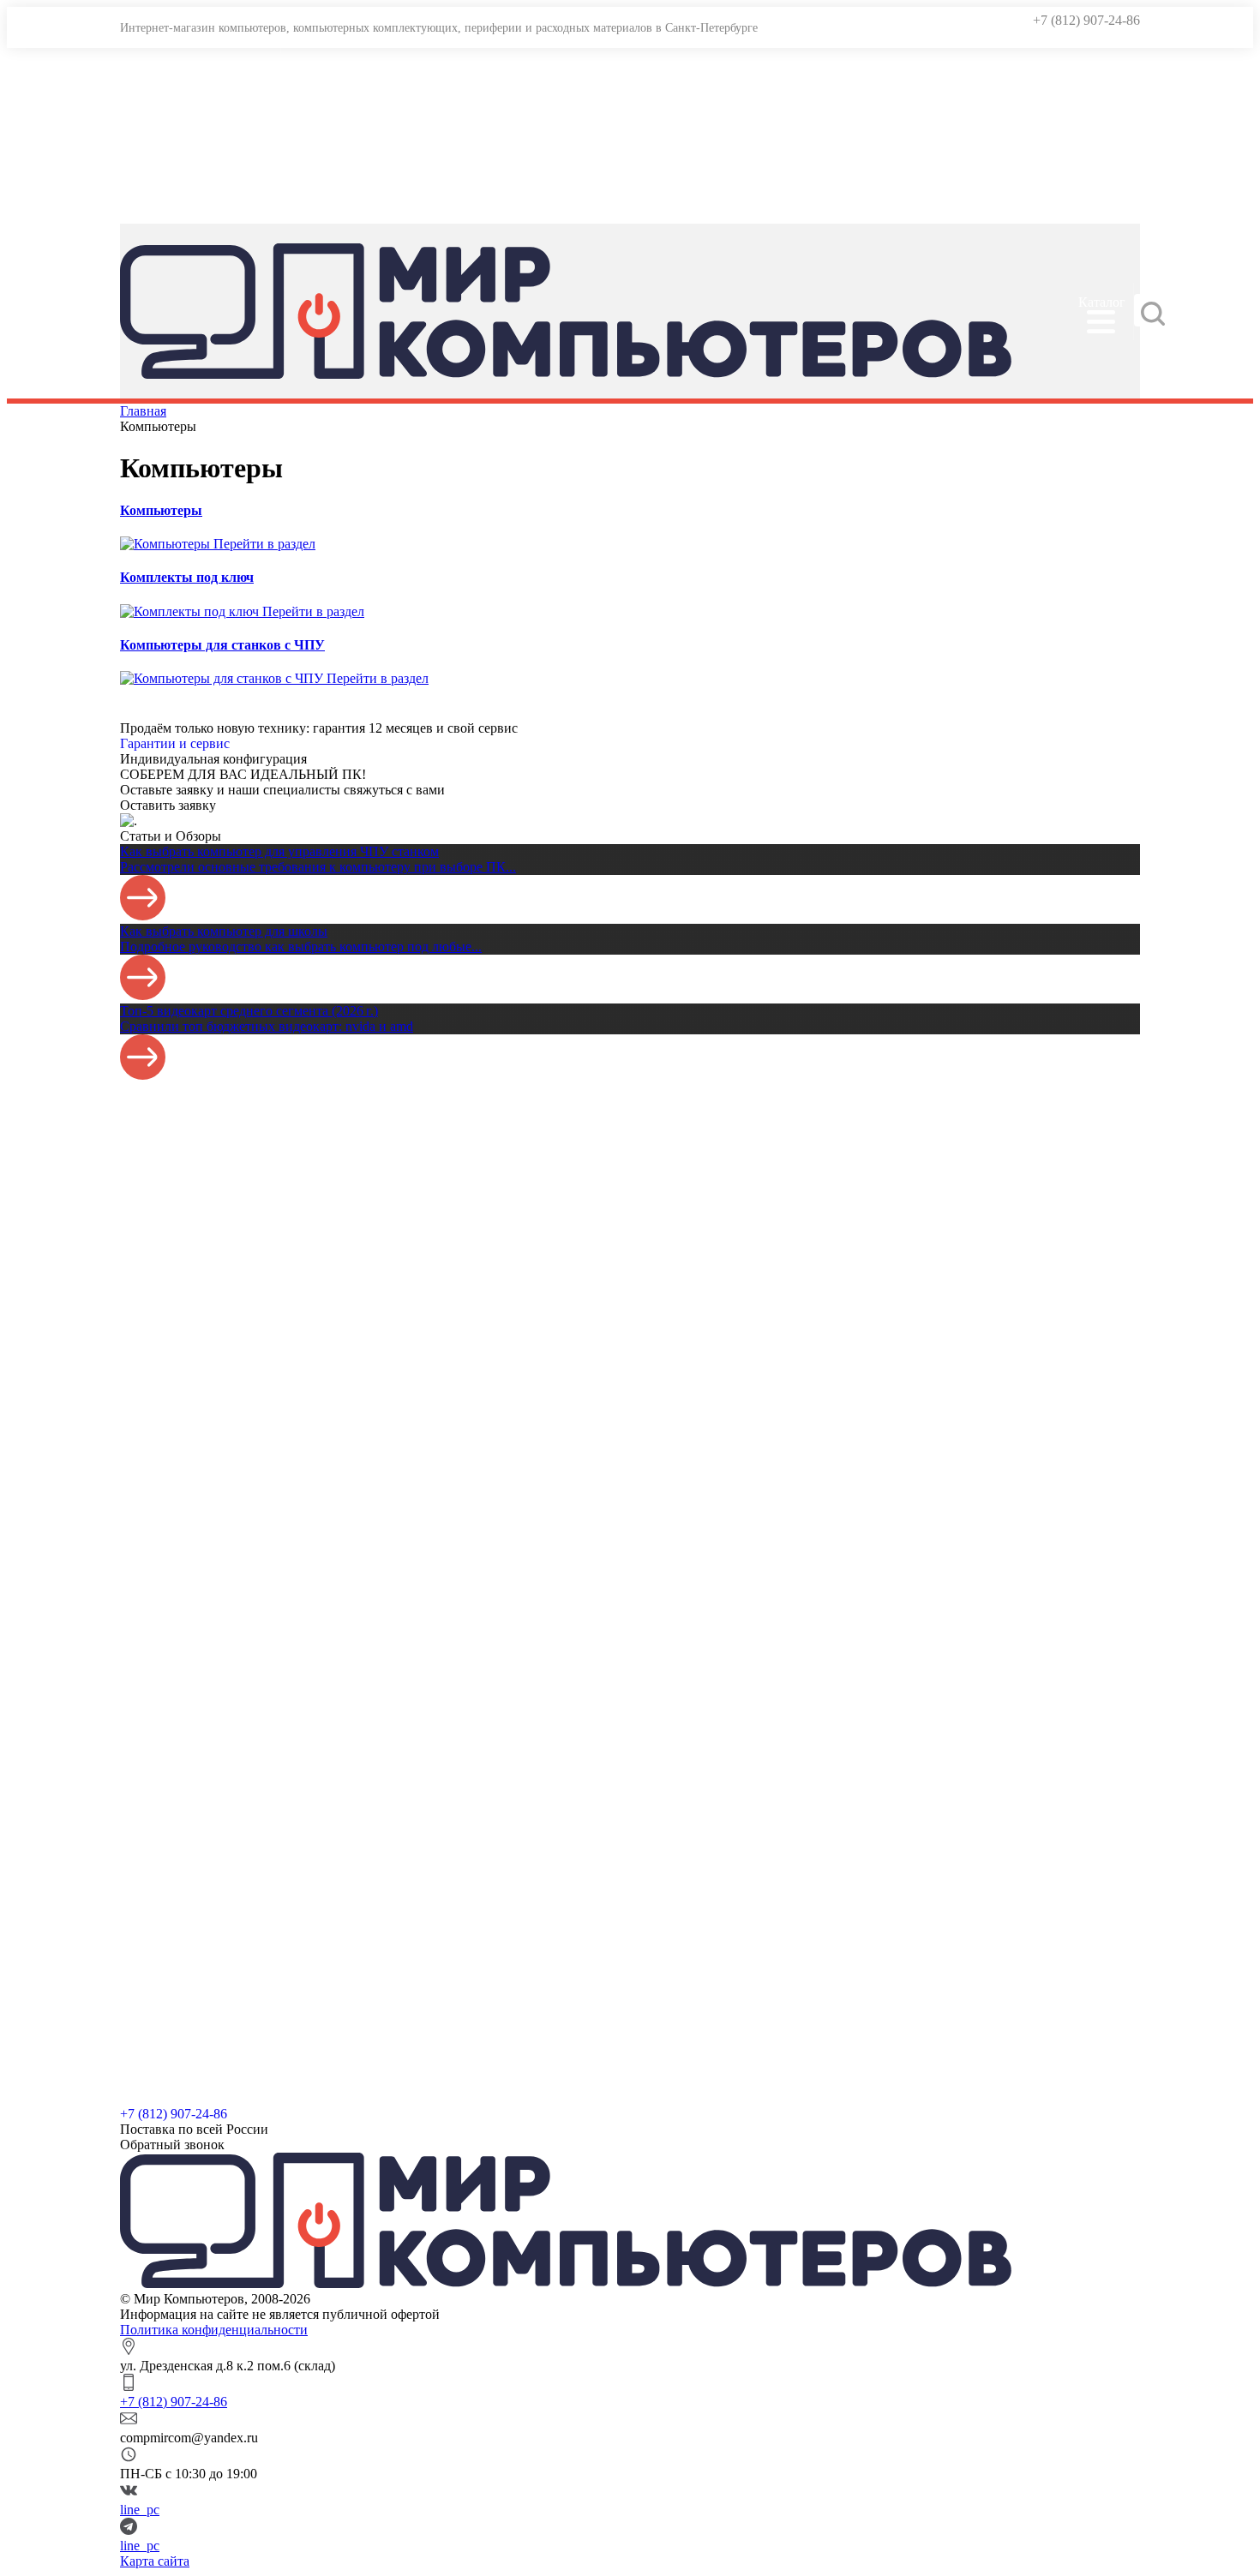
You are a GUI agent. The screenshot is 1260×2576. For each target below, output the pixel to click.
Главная (143, 411)
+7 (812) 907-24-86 (1086, 20)
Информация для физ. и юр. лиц (240, 208)
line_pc (140, 2510)
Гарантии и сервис (201, 67)
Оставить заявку (168, 805)
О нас (162, 138)
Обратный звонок (172, 2145)
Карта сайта (155, 2561)
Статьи (166, 173)
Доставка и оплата (200, 102)
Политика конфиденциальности (214, 2330)
